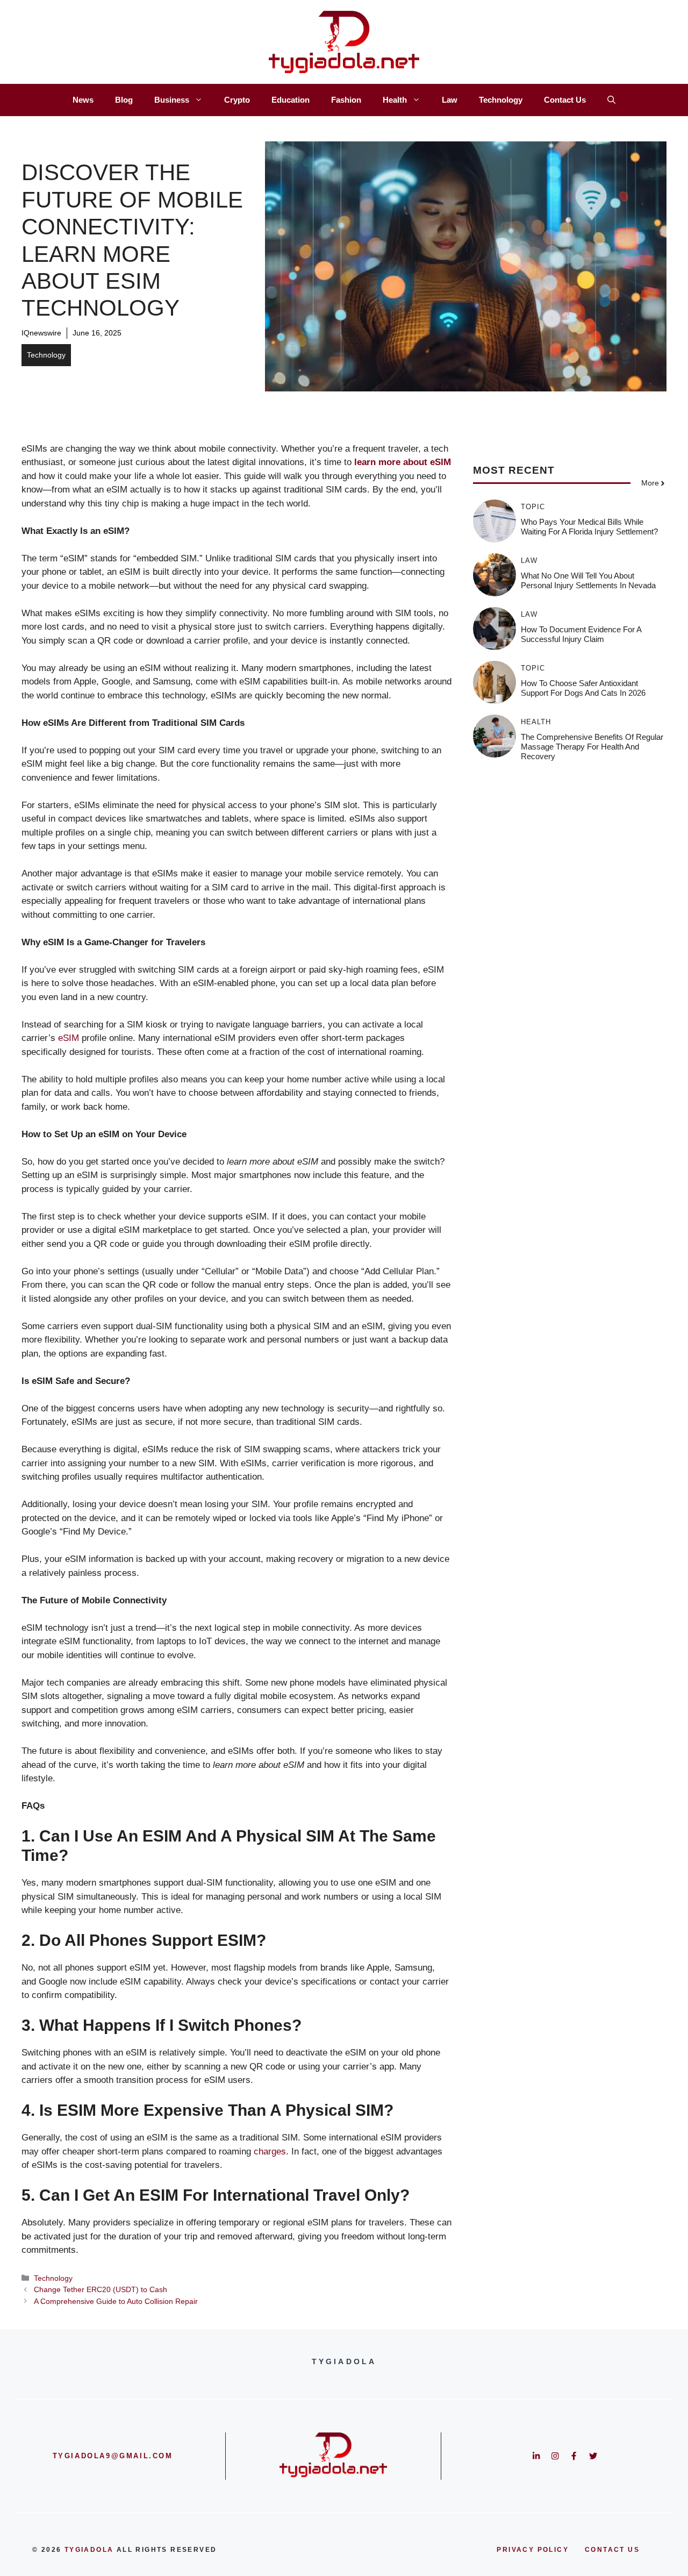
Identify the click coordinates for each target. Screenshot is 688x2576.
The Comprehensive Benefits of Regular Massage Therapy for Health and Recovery (592, 747)
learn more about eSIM (403, 462)
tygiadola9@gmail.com (113, 2456)
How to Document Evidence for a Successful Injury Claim (581, 634)
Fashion (346, 100)
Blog (124, 100)
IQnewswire (41, 333)
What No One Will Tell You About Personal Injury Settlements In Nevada (588, 580)
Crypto (237, 100)
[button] (611, 100)
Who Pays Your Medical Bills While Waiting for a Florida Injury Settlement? (589, 527)
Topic (533, 507)
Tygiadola (89, 2550)
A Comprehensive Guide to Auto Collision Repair (116, 2301)
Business (172, 100)
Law (450, 100)
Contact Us (565, 100)
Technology (501, 100)
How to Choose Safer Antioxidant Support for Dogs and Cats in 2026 (583, 688)
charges (270, 2152)
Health (395, 100)
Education (291, 100)
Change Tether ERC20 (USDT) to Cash (101, 2289)
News (83, 100)
